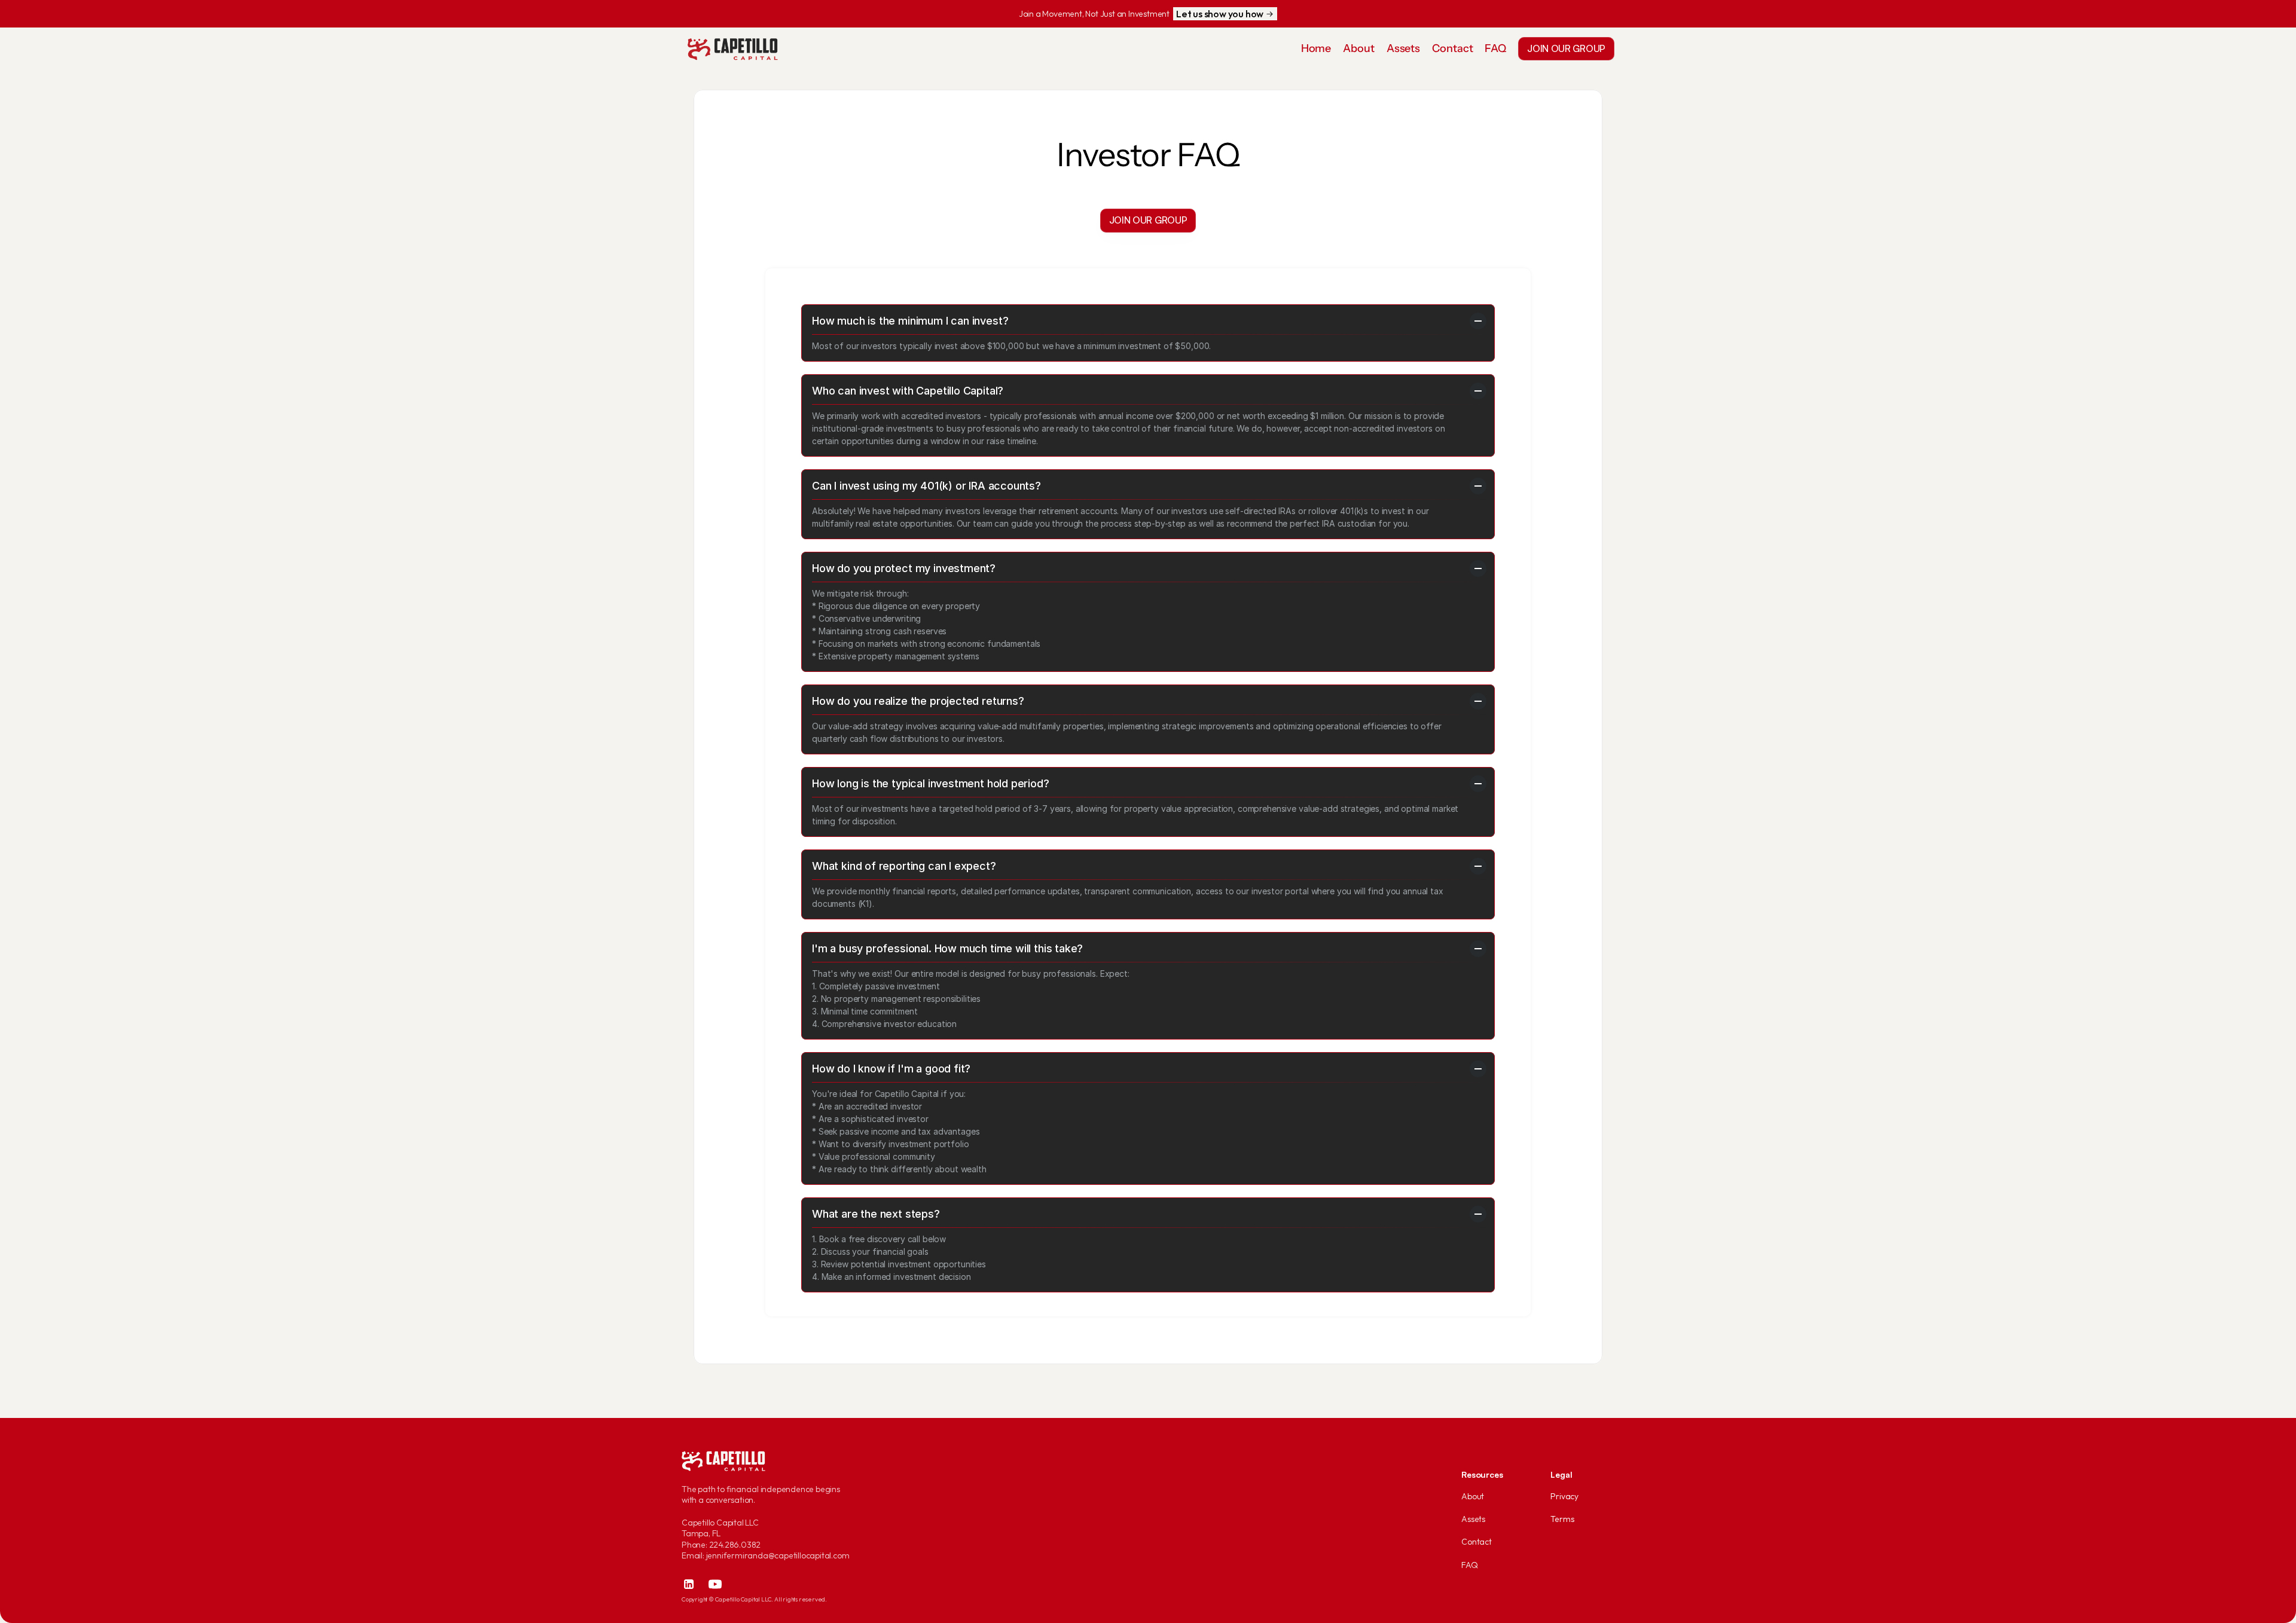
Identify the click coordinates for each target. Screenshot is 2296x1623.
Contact (1477, 1542)
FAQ (1469, 1565)
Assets (1473, 1519)
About (1473, 1496)
